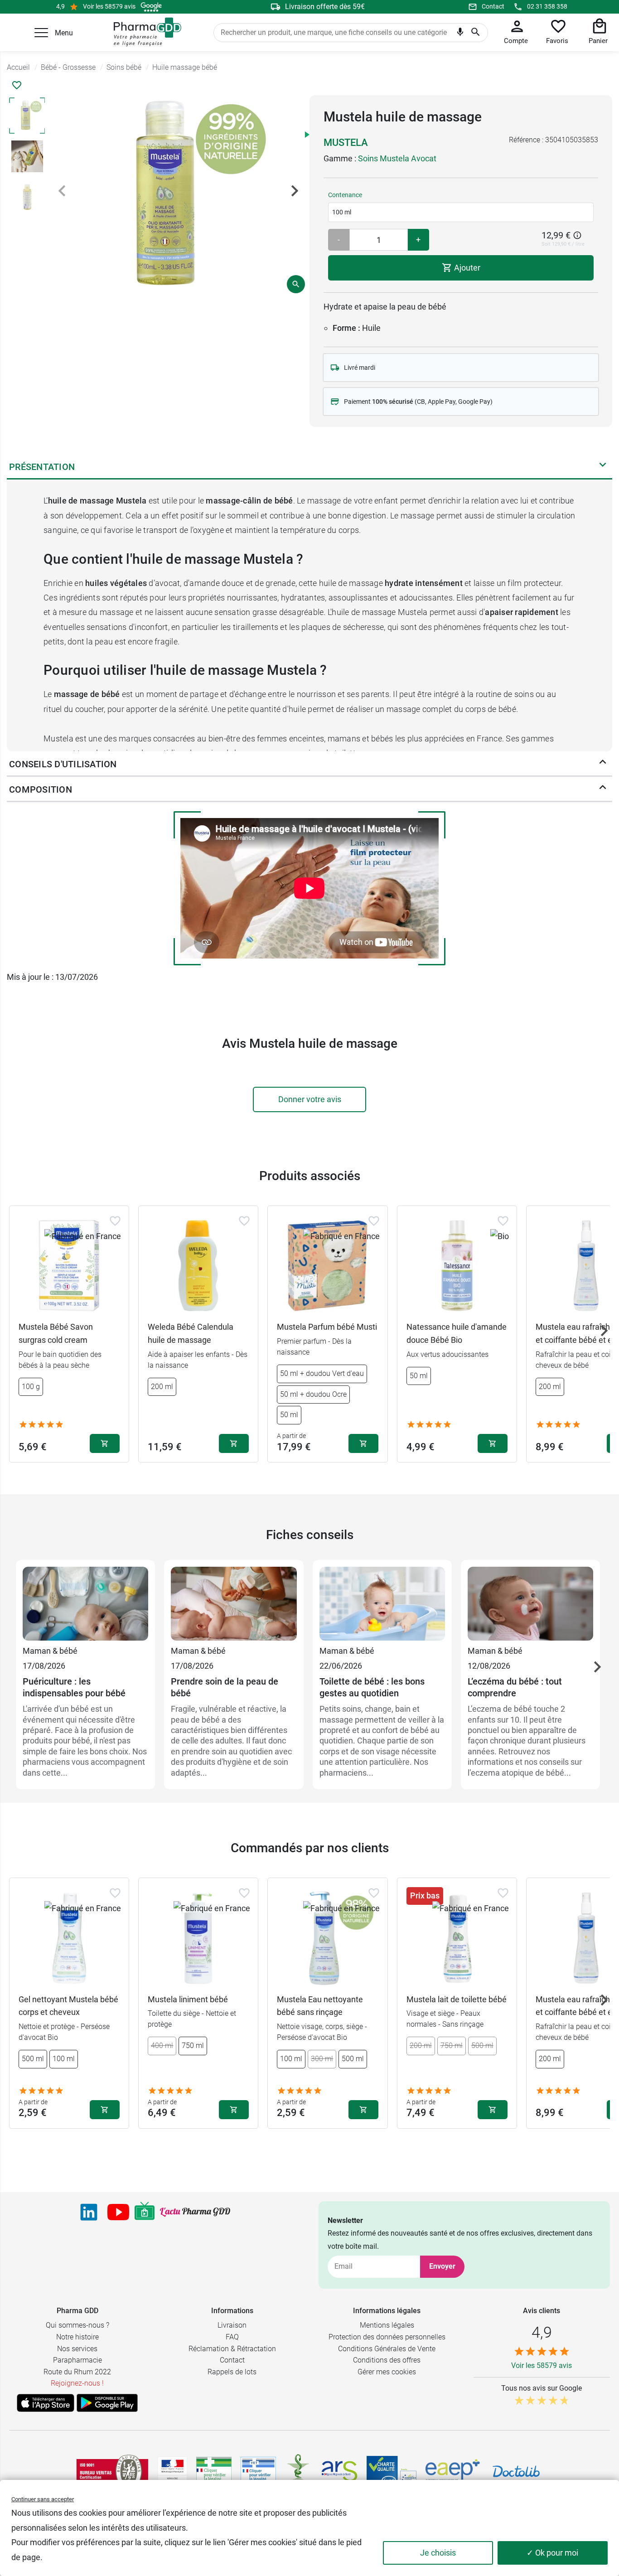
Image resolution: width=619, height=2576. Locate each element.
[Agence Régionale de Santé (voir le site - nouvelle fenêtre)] (339, 2471)
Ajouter (466, 268)
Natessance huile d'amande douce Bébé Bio (457, 1333)
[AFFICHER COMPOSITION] (603, 789)
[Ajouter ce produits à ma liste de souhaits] (17, 85)
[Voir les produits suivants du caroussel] (604, 1331)
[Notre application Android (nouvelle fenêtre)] (107, 2403)
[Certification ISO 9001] (112, 2471)
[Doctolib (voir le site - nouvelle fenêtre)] (516, 2471)
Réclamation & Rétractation (232, 2349)
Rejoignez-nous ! (77, 2383)
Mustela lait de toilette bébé (457, 1999)
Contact (493, 6)
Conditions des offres (387, 2360)
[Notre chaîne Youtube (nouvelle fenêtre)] (118, 2212)
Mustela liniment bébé (188, 1999)
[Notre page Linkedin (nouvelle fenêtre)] (89, 2212)
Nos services (77, 2349)
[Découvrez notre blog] (195, 2212)
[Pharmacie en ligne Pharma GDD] (144, 32)
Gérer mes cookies (387, 2372)
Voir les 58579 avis (109, 6)
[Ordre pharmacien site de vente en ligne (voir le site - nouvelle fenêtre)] (214, 2471)
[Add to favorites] (115, 1221)
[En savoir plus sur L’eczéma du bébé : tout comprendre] (530, 1605)
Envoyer (442, 2266)
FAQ (232, 2337)
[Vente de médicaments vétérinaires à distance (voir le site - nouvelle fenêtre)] (258, 2472)
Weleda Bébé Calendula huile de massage (191, 1333)
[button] (41, 33)
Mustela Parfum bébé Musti (327, 1327)
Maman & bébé (50, 1651)
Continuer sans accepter (43, 2499)
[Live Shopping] (145, 2212)
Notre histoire (77, 2337)
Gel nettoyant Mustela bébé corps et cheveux (68, 2006)
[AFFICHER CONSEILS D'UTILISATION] (603, 764)
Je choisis (438, 2553)
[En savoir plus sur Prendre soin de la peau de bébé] (234, 1605)
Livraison (232, 2325)
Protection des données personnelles (387, 2337)
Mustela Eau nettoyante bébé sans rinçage (320, 2006)
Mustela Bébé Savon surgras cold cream (56, 1333)
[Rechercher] (476, 33)
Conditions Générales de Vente (387, 2349)
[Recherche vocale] (460, 34)
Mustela (346, 143)
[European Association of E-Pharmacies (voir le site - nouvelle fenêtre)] (453, 2471)
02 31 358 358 (547, 6)
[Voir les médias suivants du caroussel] (295, 191)
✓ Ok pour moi (552, 2553)
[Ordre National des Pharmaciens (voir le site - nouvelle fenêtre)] (299, 2471)
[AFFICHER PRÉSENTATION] (603, 467)
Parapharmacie (77, 2360)
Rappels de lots (232, 2372)
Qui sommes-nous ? (77, 2325)
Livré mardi (360, 368)
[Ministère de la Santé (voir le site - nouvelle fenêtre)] (172, 2472)
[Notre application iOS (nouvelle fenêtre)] (46, 2403)
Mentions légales (387, 2325)
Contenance (345, 195)
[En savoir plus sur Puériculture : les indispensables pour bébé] (85, 1605)
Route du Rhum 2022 (77, 2372)
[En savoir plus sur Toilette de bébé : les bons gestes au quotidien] (382, 1605)
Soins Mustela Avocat (397, 158)
